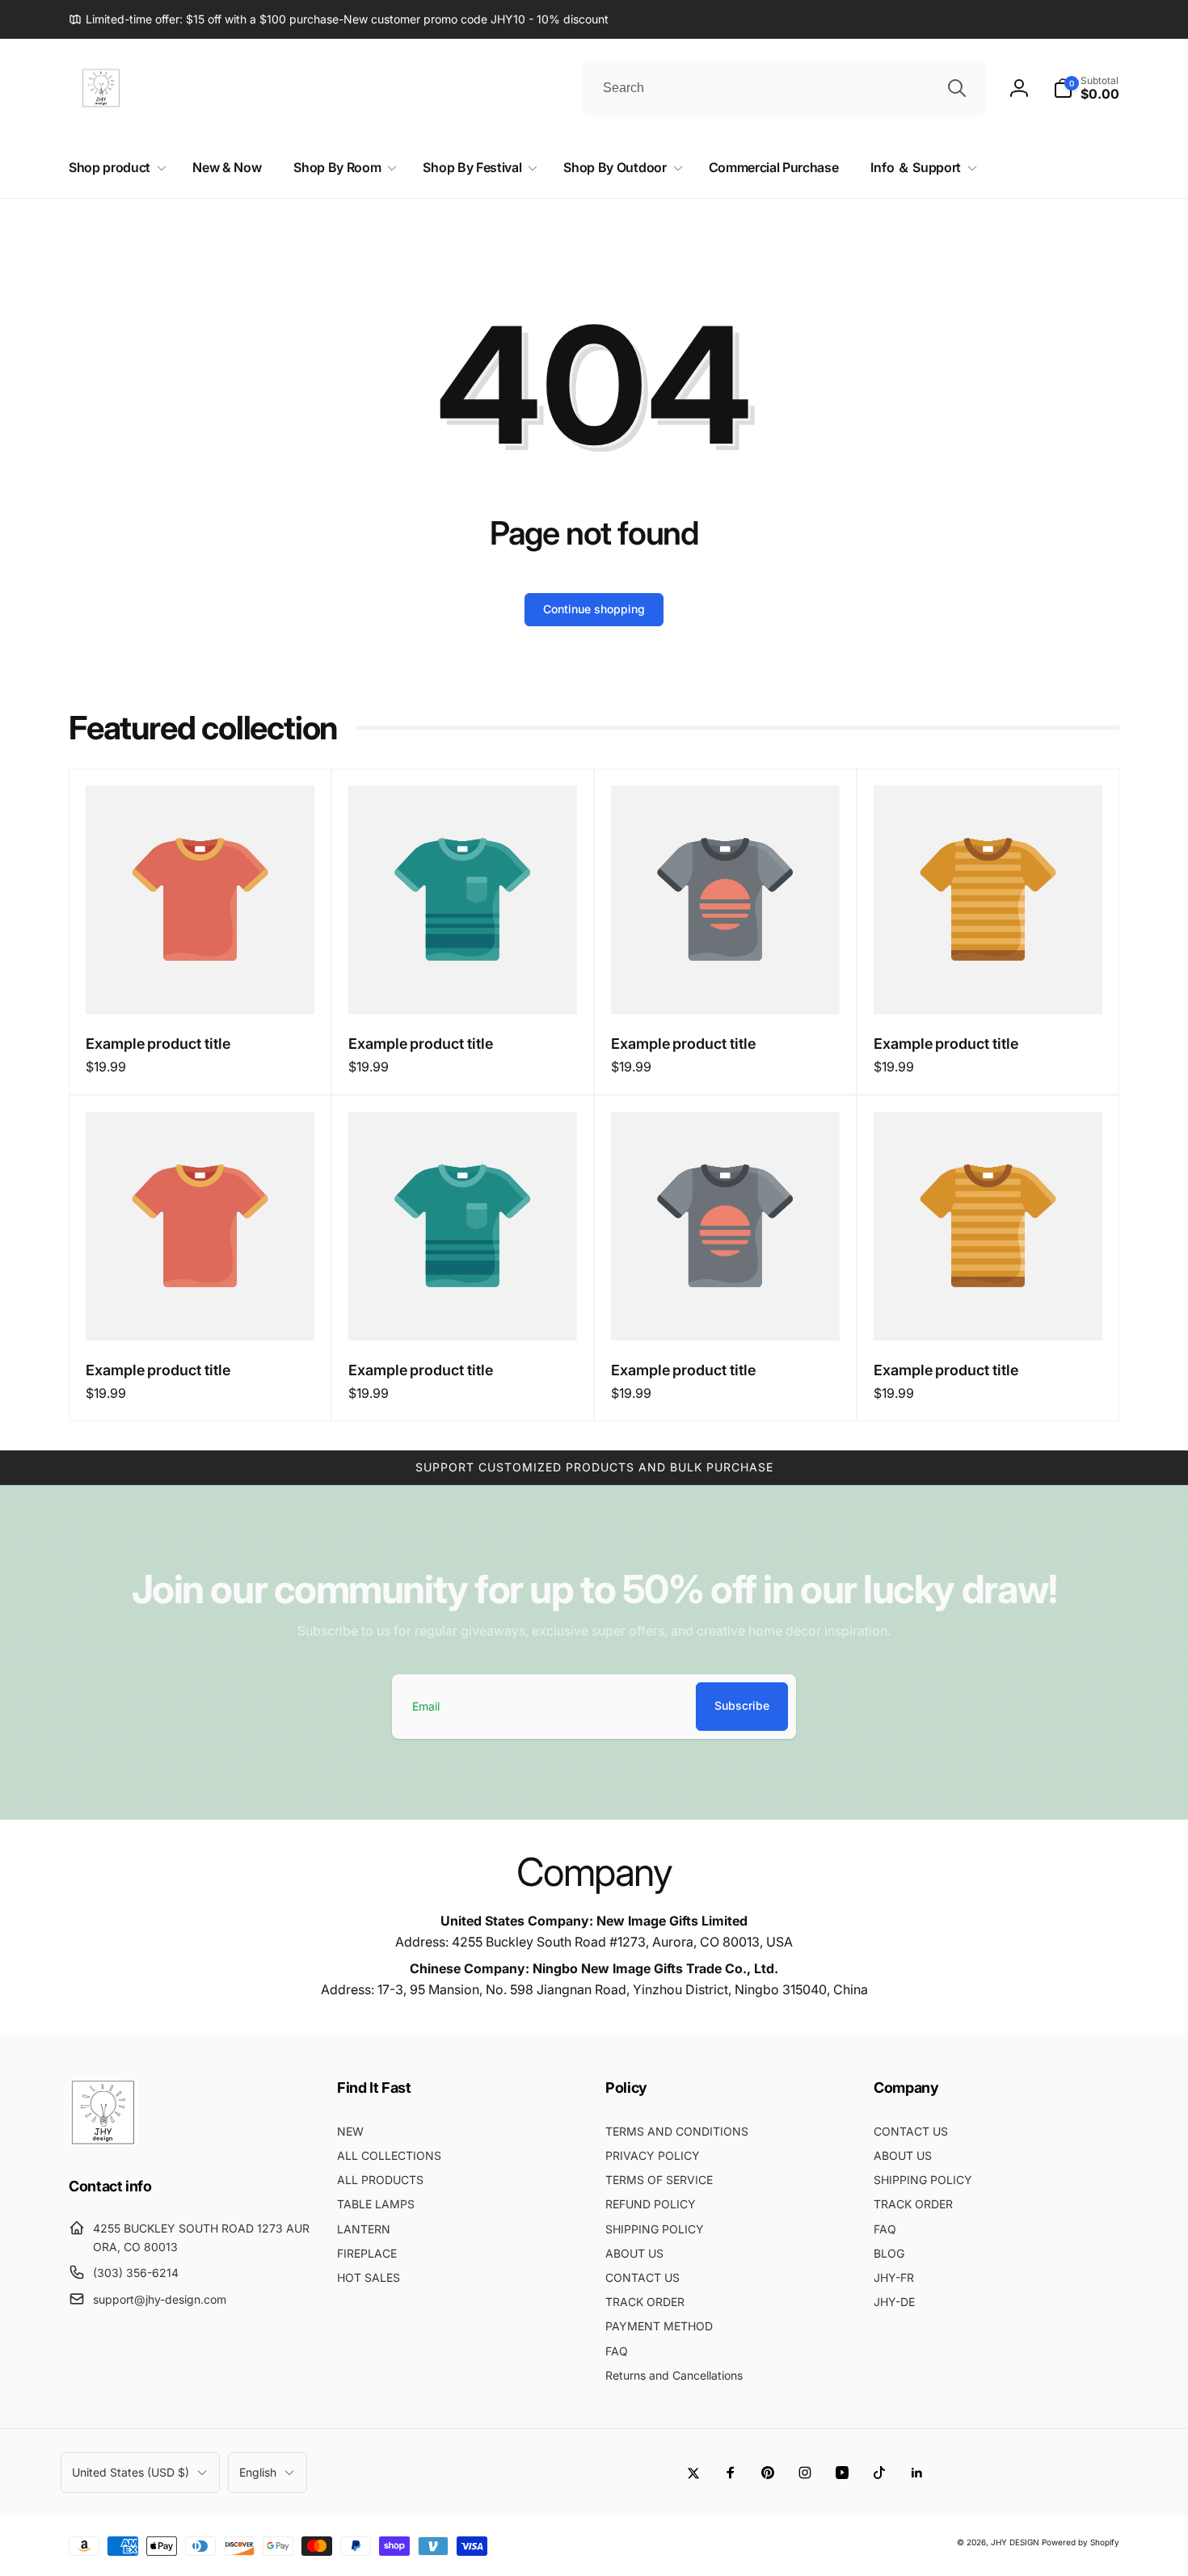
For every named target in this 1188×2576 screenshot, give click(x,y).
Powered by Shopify (1081, 2542)
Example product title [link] (158, 1044)
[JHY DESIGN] (103, 2142)
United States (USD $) (131, 2472)
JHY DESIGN (1015, 2542)
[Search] (957, 88)
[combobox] (783, 88)
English (258, 2472)
